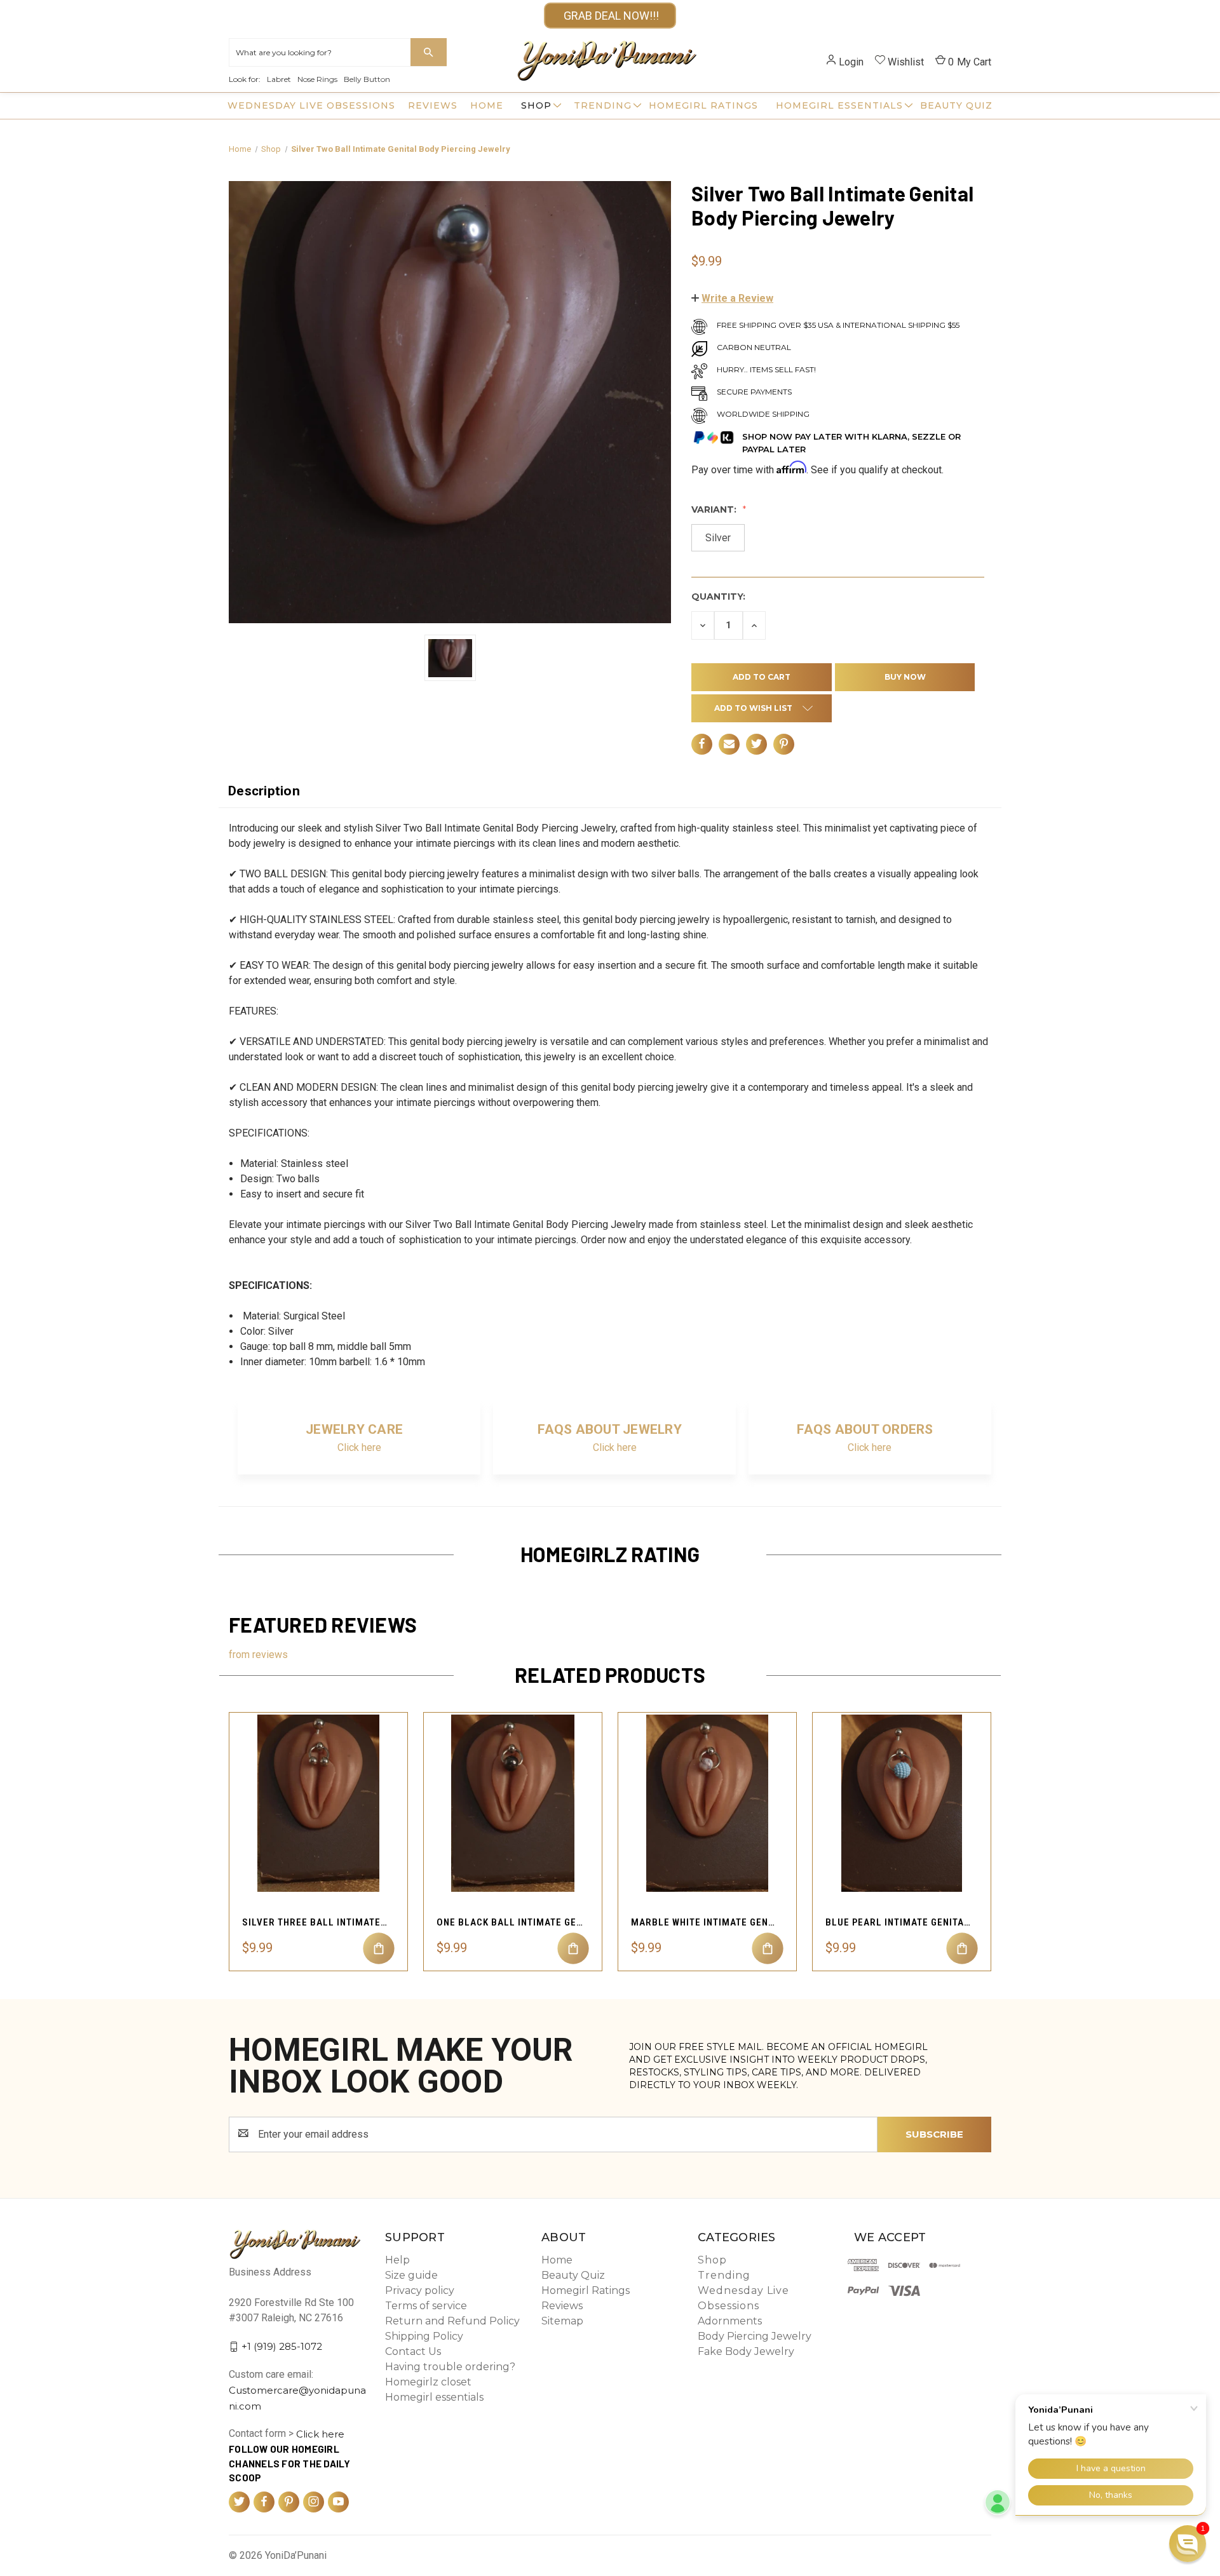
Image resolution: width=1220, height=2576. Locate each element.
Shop (536, 105)
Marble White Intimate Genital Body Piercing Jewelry (704, 1922)
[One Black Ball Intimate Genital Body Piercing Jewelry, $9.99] (513, 1803)
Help (397, 2260)
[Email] (729, 744)
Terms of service (426, 2306)
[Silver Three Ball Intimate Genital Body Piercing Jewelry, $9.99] (318, 1803)
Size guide (411, 2275)
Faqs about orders (865, 1429)
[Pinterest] (784, 744)
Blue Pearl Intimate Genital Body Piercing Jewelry (898, 1922)
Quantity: (718, 597)
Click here (359, 1447)
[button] (732, 298)
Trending (603, 105)
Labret (279, 79)
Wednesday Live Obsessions (311, 105)
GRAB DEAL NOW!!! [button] (610, 16)
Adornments (730, 2321)
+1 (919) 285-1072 (282, 2346)
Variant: (715, 509)
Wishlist (906, 62)
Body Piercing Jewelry (755, 2336)
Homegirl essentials (839, 105)
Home (487, 105)
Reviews (433, 105)
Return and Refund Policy (452, 2321)
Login (851, 62)
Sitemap (562, 2321)
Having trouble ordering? (450, 2367)
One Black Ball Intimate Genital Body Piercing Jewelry (510, 1922)
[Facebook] (702, 744)
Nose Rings (317, 79)
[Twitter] (756, 744)
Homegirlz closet (428, 2382)
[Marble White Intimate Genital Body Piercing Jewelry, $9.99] (707, 1803)
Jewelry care (354, 1429)
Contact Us (413, 2351)
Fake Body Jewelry (746, 2351)
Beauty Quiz (956, 105)
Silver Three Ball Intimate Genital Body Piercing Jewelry (315, 1922)
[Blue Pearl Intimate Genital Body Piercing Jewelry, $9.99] (902, 1803)
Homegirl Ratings (703, 105)
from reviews (258, 1655)
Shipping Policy (424, 2336)
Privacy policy (420, 2290)
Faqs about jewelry (610, 1429)
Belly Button (367, 79)
